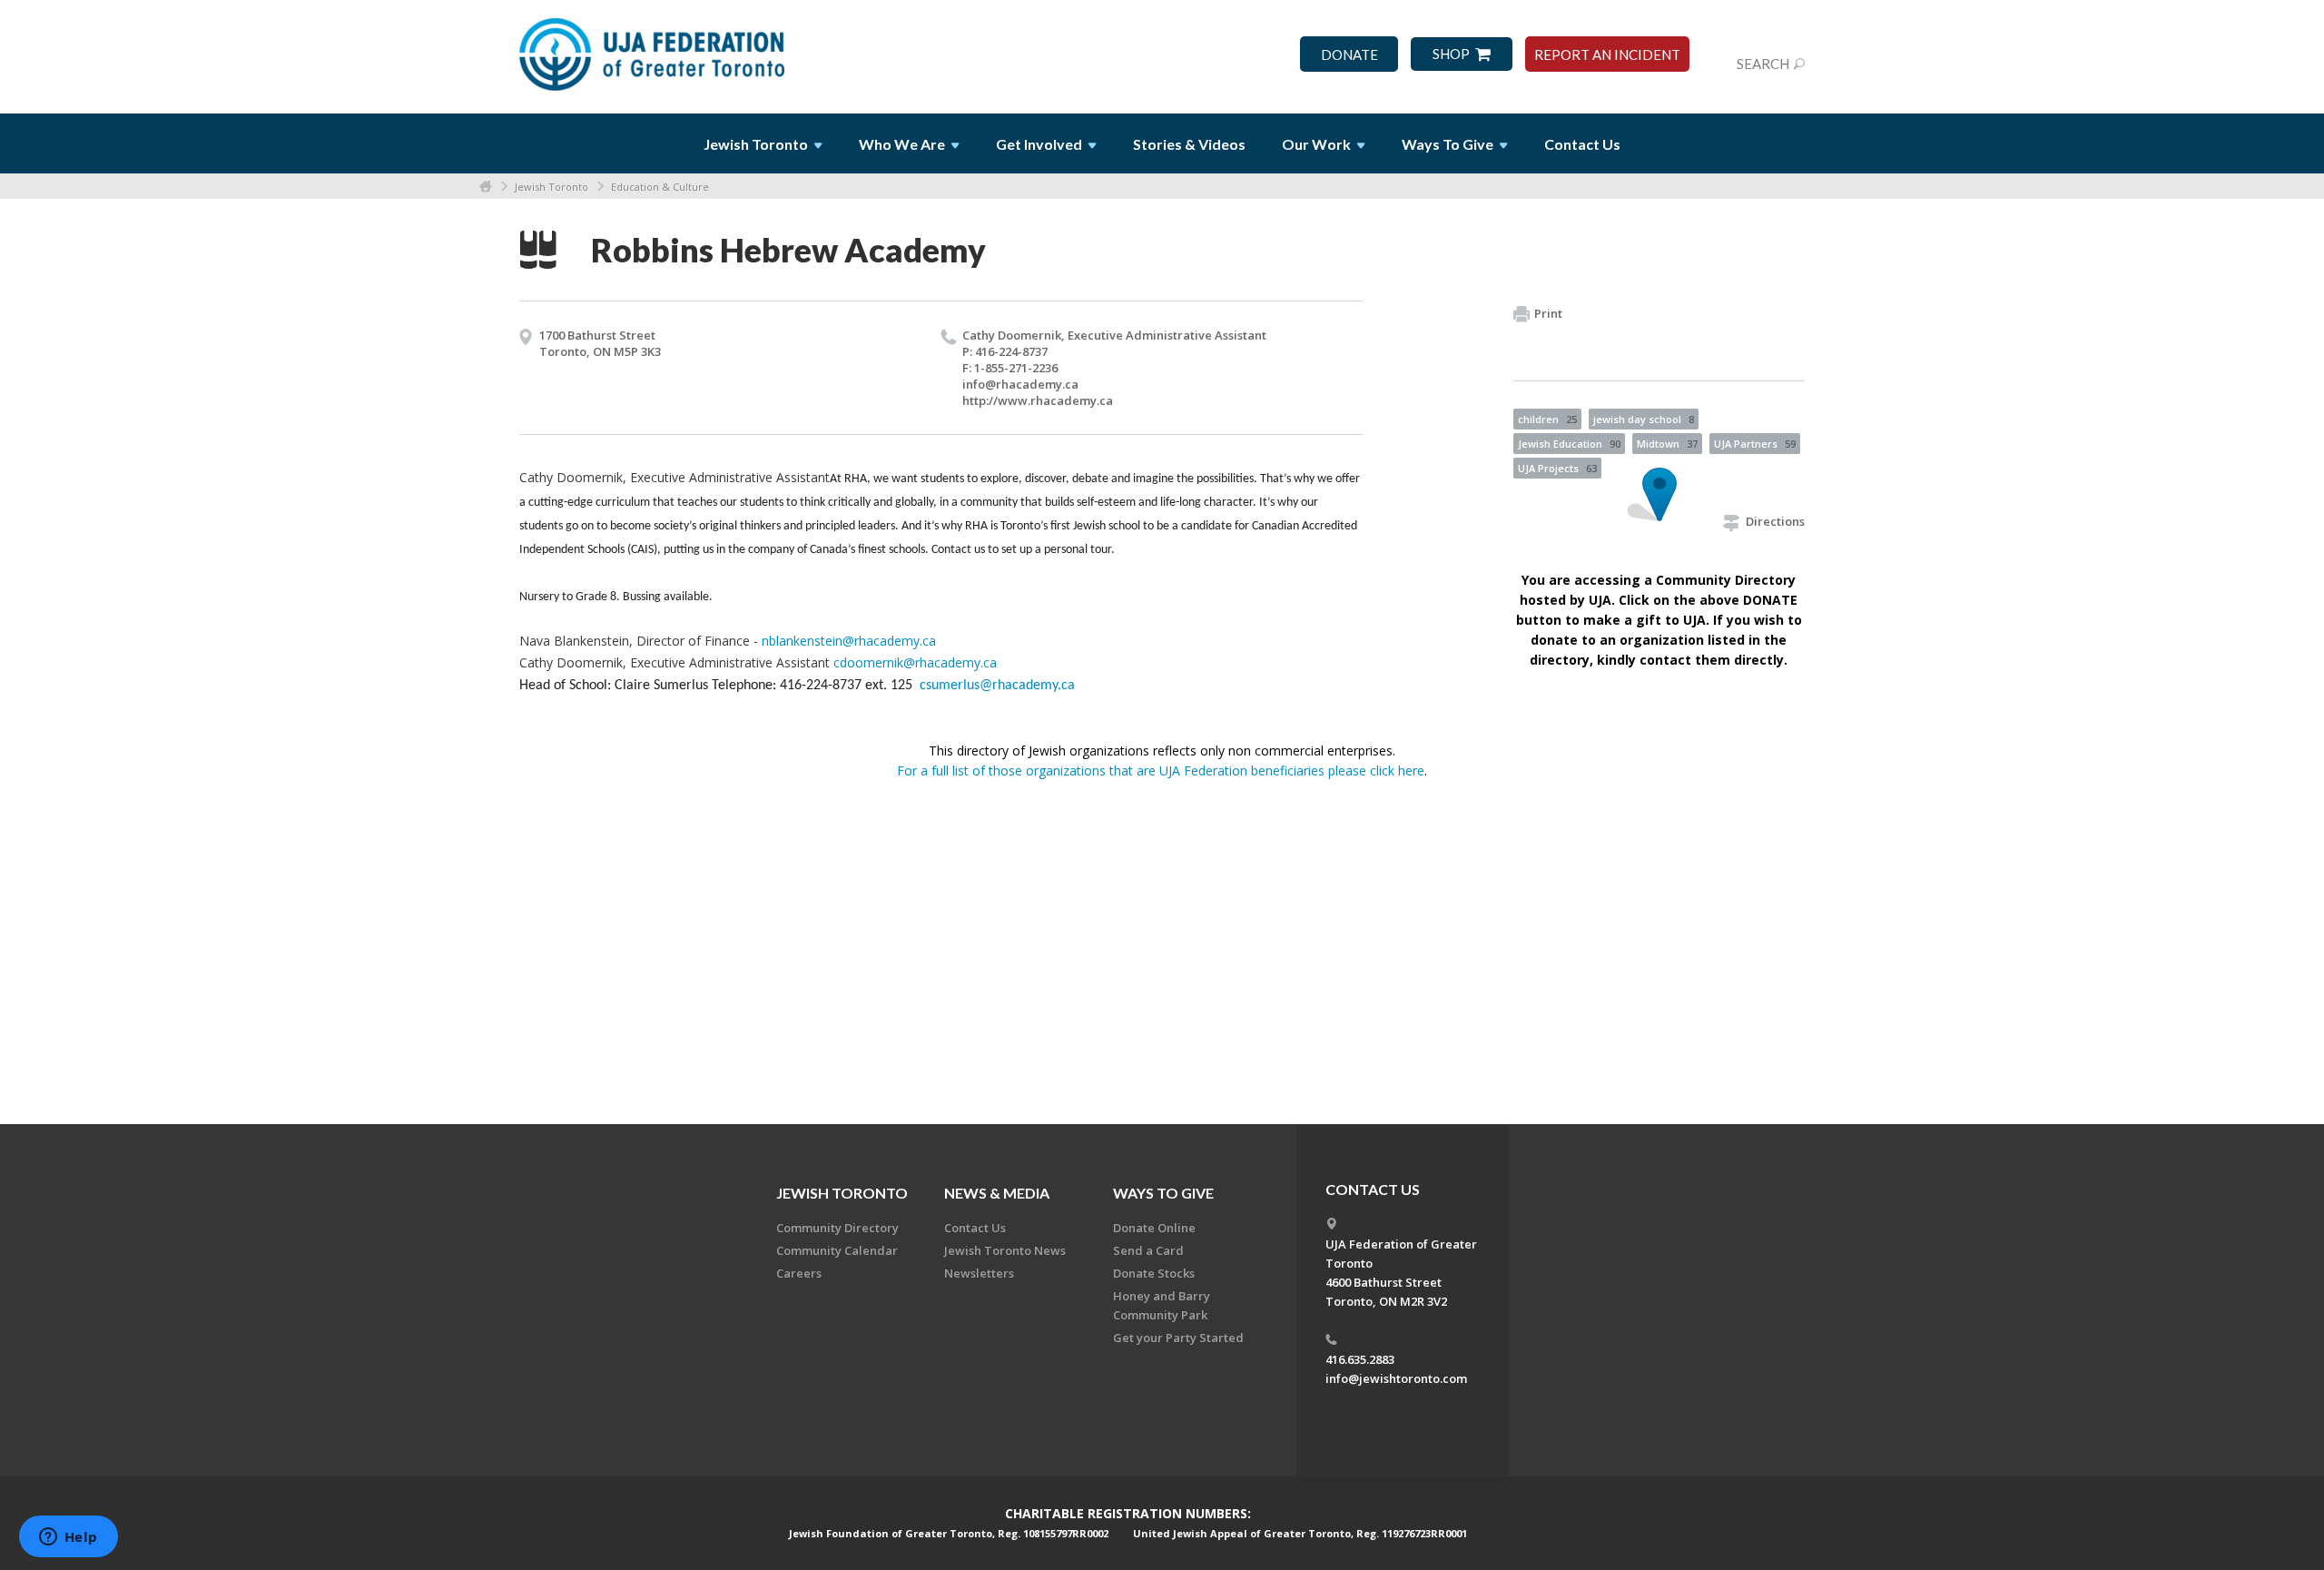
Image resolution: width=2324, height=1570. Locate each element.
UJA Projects (1557, 468)
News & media (997, 1193)
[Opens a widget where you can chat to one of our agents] (68, 1538)
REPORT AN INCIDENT (1607, 55)
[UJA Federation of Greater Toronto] (654, 48)
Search (1763, 64)
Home (486, 187)
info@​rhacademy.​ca (1020, 384)
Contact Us (1582, 144)
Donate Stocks (1154, 1273)
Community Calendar (837, 1250)
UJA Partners (1755, 444)
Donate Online (1154, 1228)
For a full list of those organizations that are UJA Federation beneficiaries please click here (1161, 770)
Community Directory (837, 1228)
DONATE (1349, 55)
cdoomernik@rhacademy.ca (915, 662)
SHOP (1451, 54)
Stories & (1189, 144)
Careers (799, 1273)
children (1547, 419)
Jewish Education (1569, 444)
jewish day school (1644, 419)
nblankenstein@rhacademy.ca (849, 641)
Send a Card (1148, 1250)
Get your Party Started (1178, 1338)
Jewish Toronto (551, 187)
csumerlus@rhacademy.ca (997, 686)
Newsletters (979, 1273)
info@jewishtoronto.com (1396, 1378)
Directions (1775, 521)
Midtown (1667, 444)
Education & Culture (660, 187)
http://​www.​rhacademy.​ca (1038, 400)
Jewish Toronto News (1005, 1250)
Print (1548, 313)
